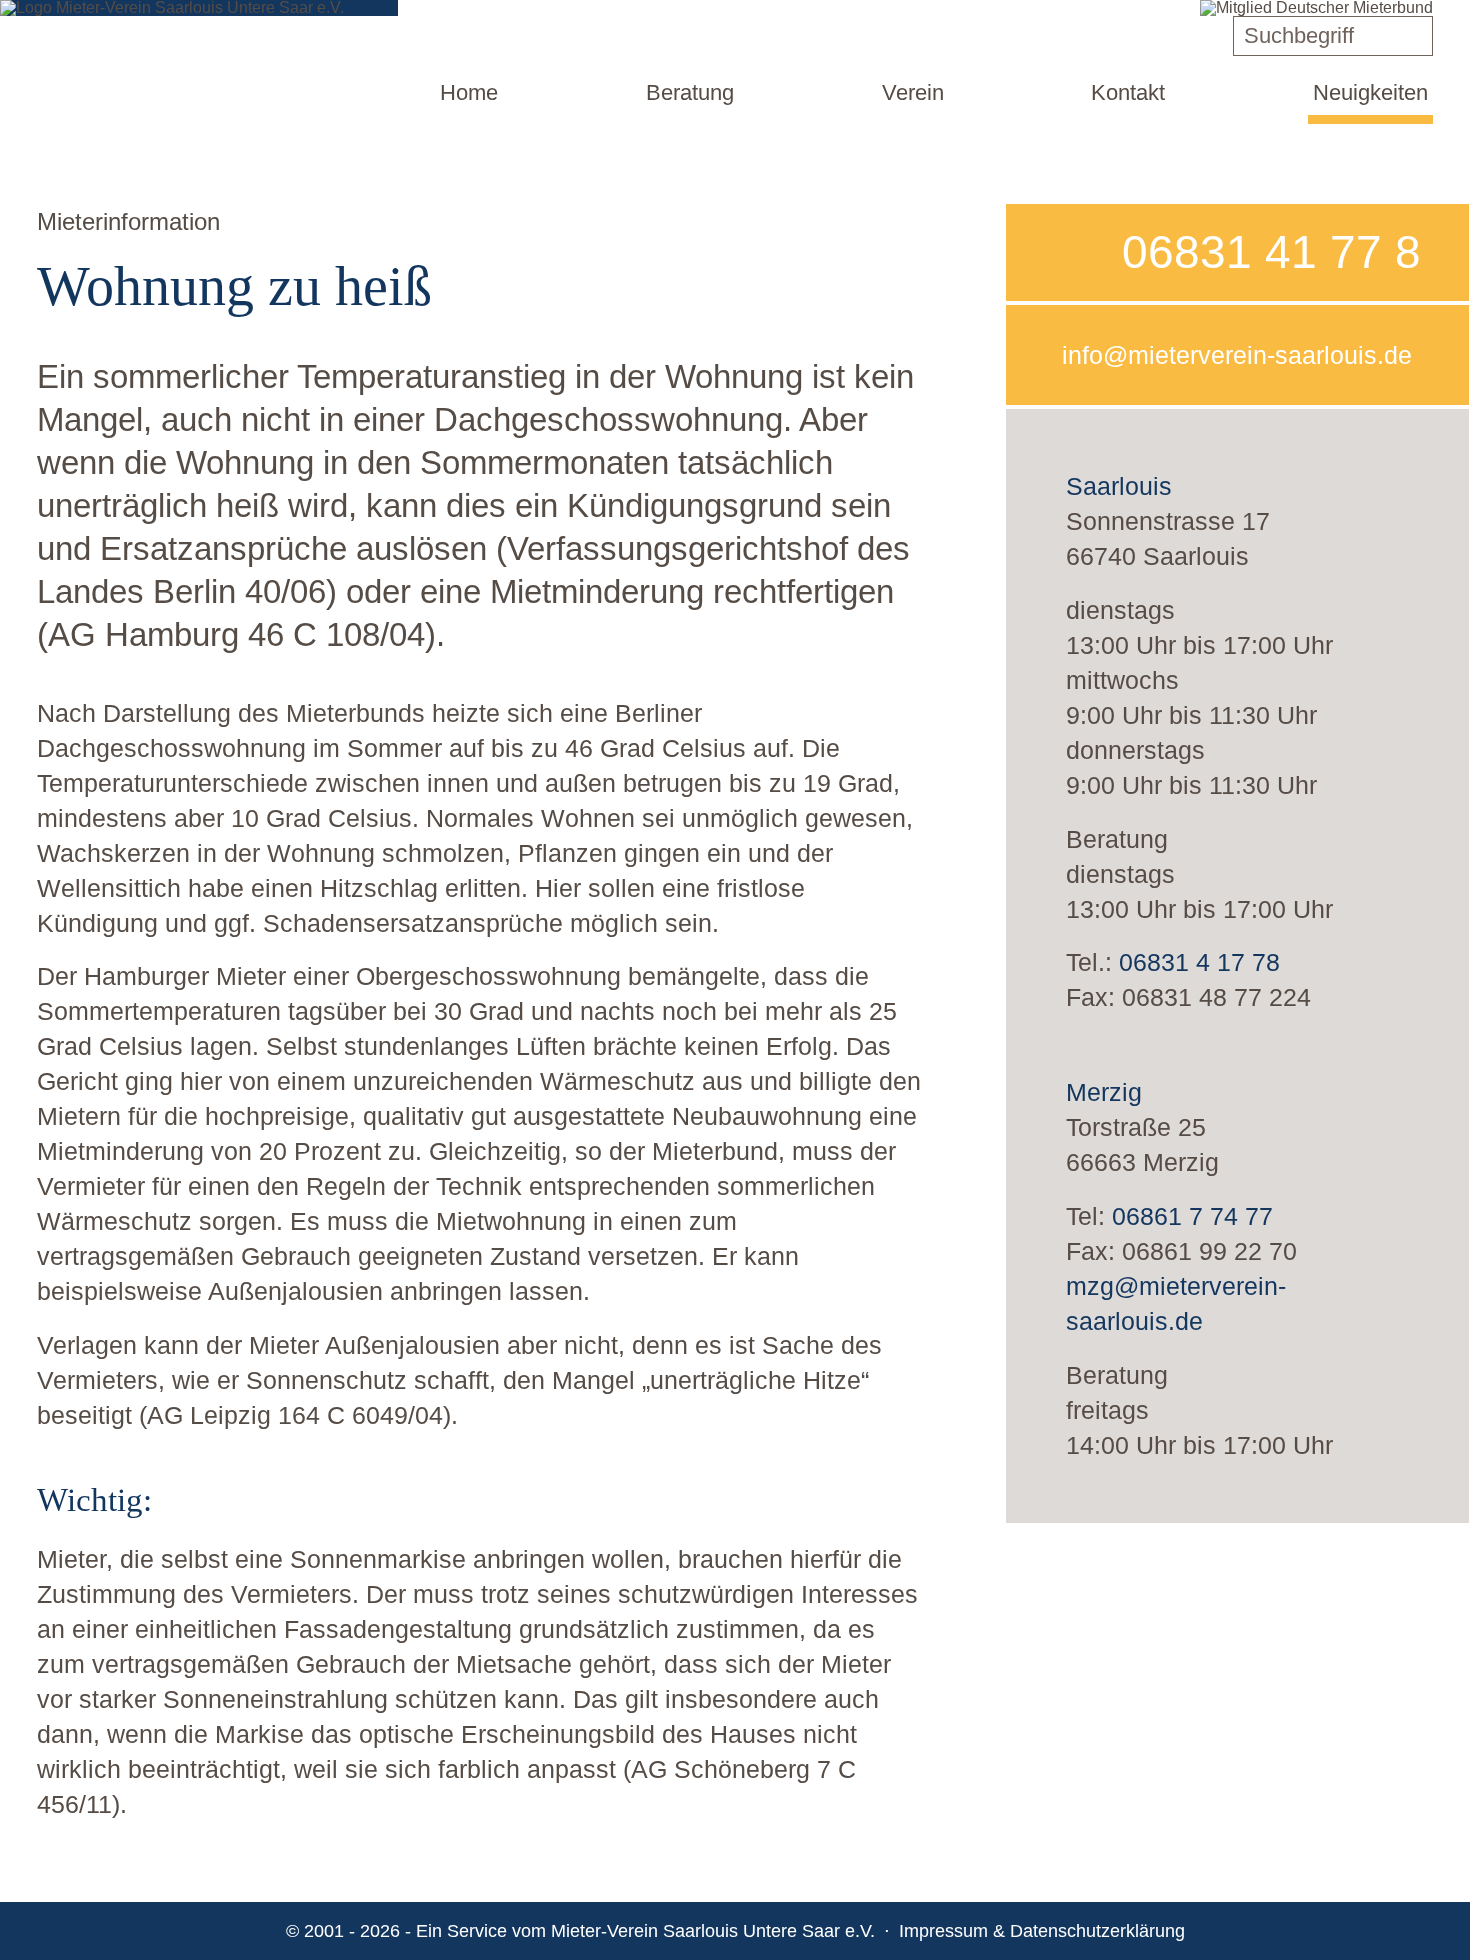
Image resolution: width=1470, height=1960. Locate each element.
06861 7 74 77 (1192, 1216)
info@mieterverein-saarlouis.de (1237, 355)
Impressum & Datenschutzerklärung (1042, 1931)
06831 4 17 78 (1199, 962)
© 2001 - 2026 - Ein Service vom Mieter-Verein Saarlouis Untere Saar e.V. (580, 1931)
